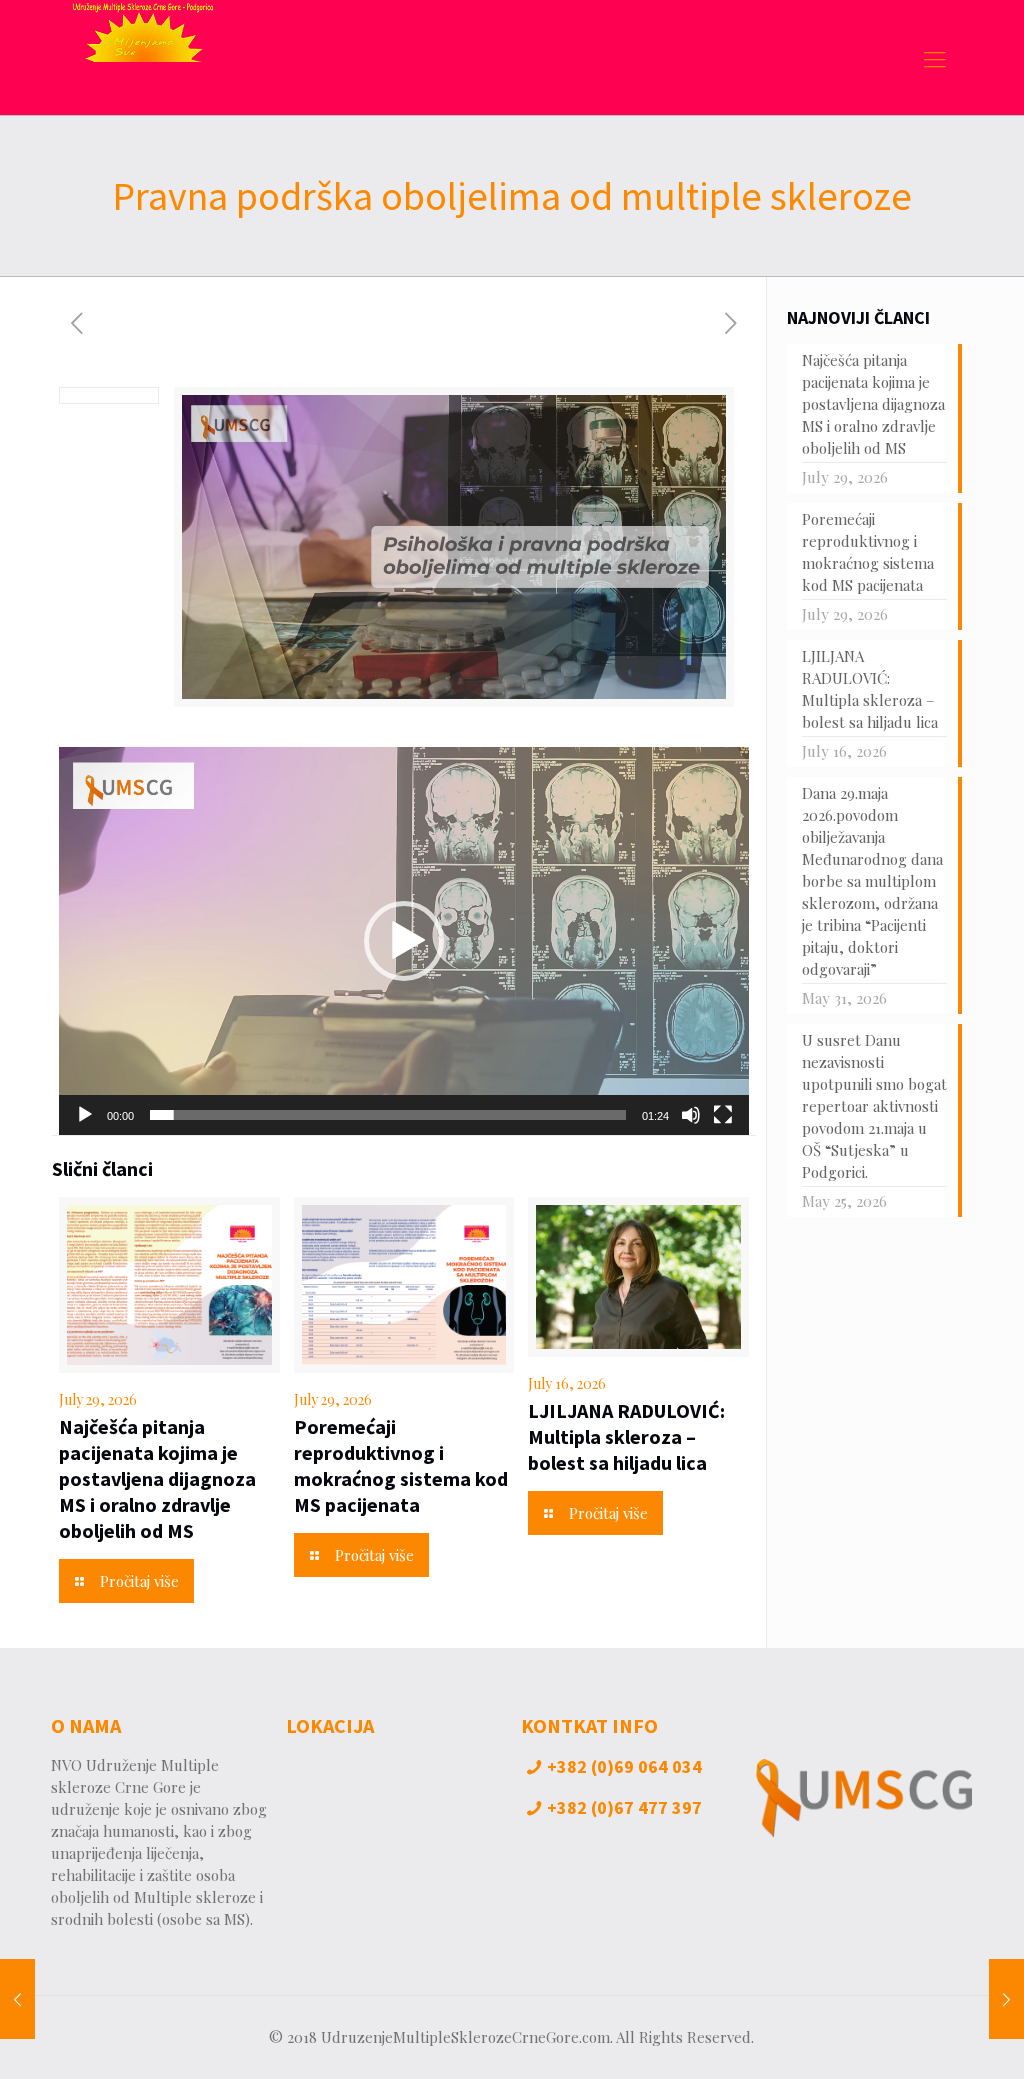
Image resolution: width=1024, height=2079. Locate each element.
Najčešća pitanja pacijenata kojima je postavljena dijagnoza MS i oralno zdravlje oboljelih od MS (157, 1478)
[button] (404, 941)
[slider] (388, 1115)
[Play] (85, 1115)
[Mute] (691, 1115)
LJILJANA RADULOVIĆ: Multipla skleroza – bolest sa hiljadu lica (626, 1436)
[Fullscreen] (723, 1115)
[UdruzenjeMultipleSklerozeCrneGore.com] (142, 57)
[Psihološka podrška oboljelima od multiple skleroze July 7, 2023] (17, 1999)
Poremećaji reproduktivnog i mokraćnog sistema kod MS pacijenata (401, 1465)
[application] (404, 941)
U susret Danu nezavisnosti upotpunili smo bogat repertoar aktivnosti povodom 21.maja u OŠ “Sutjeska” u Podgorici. (874, 1106)
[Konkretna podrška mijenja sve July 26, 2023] (1006, 1999)
